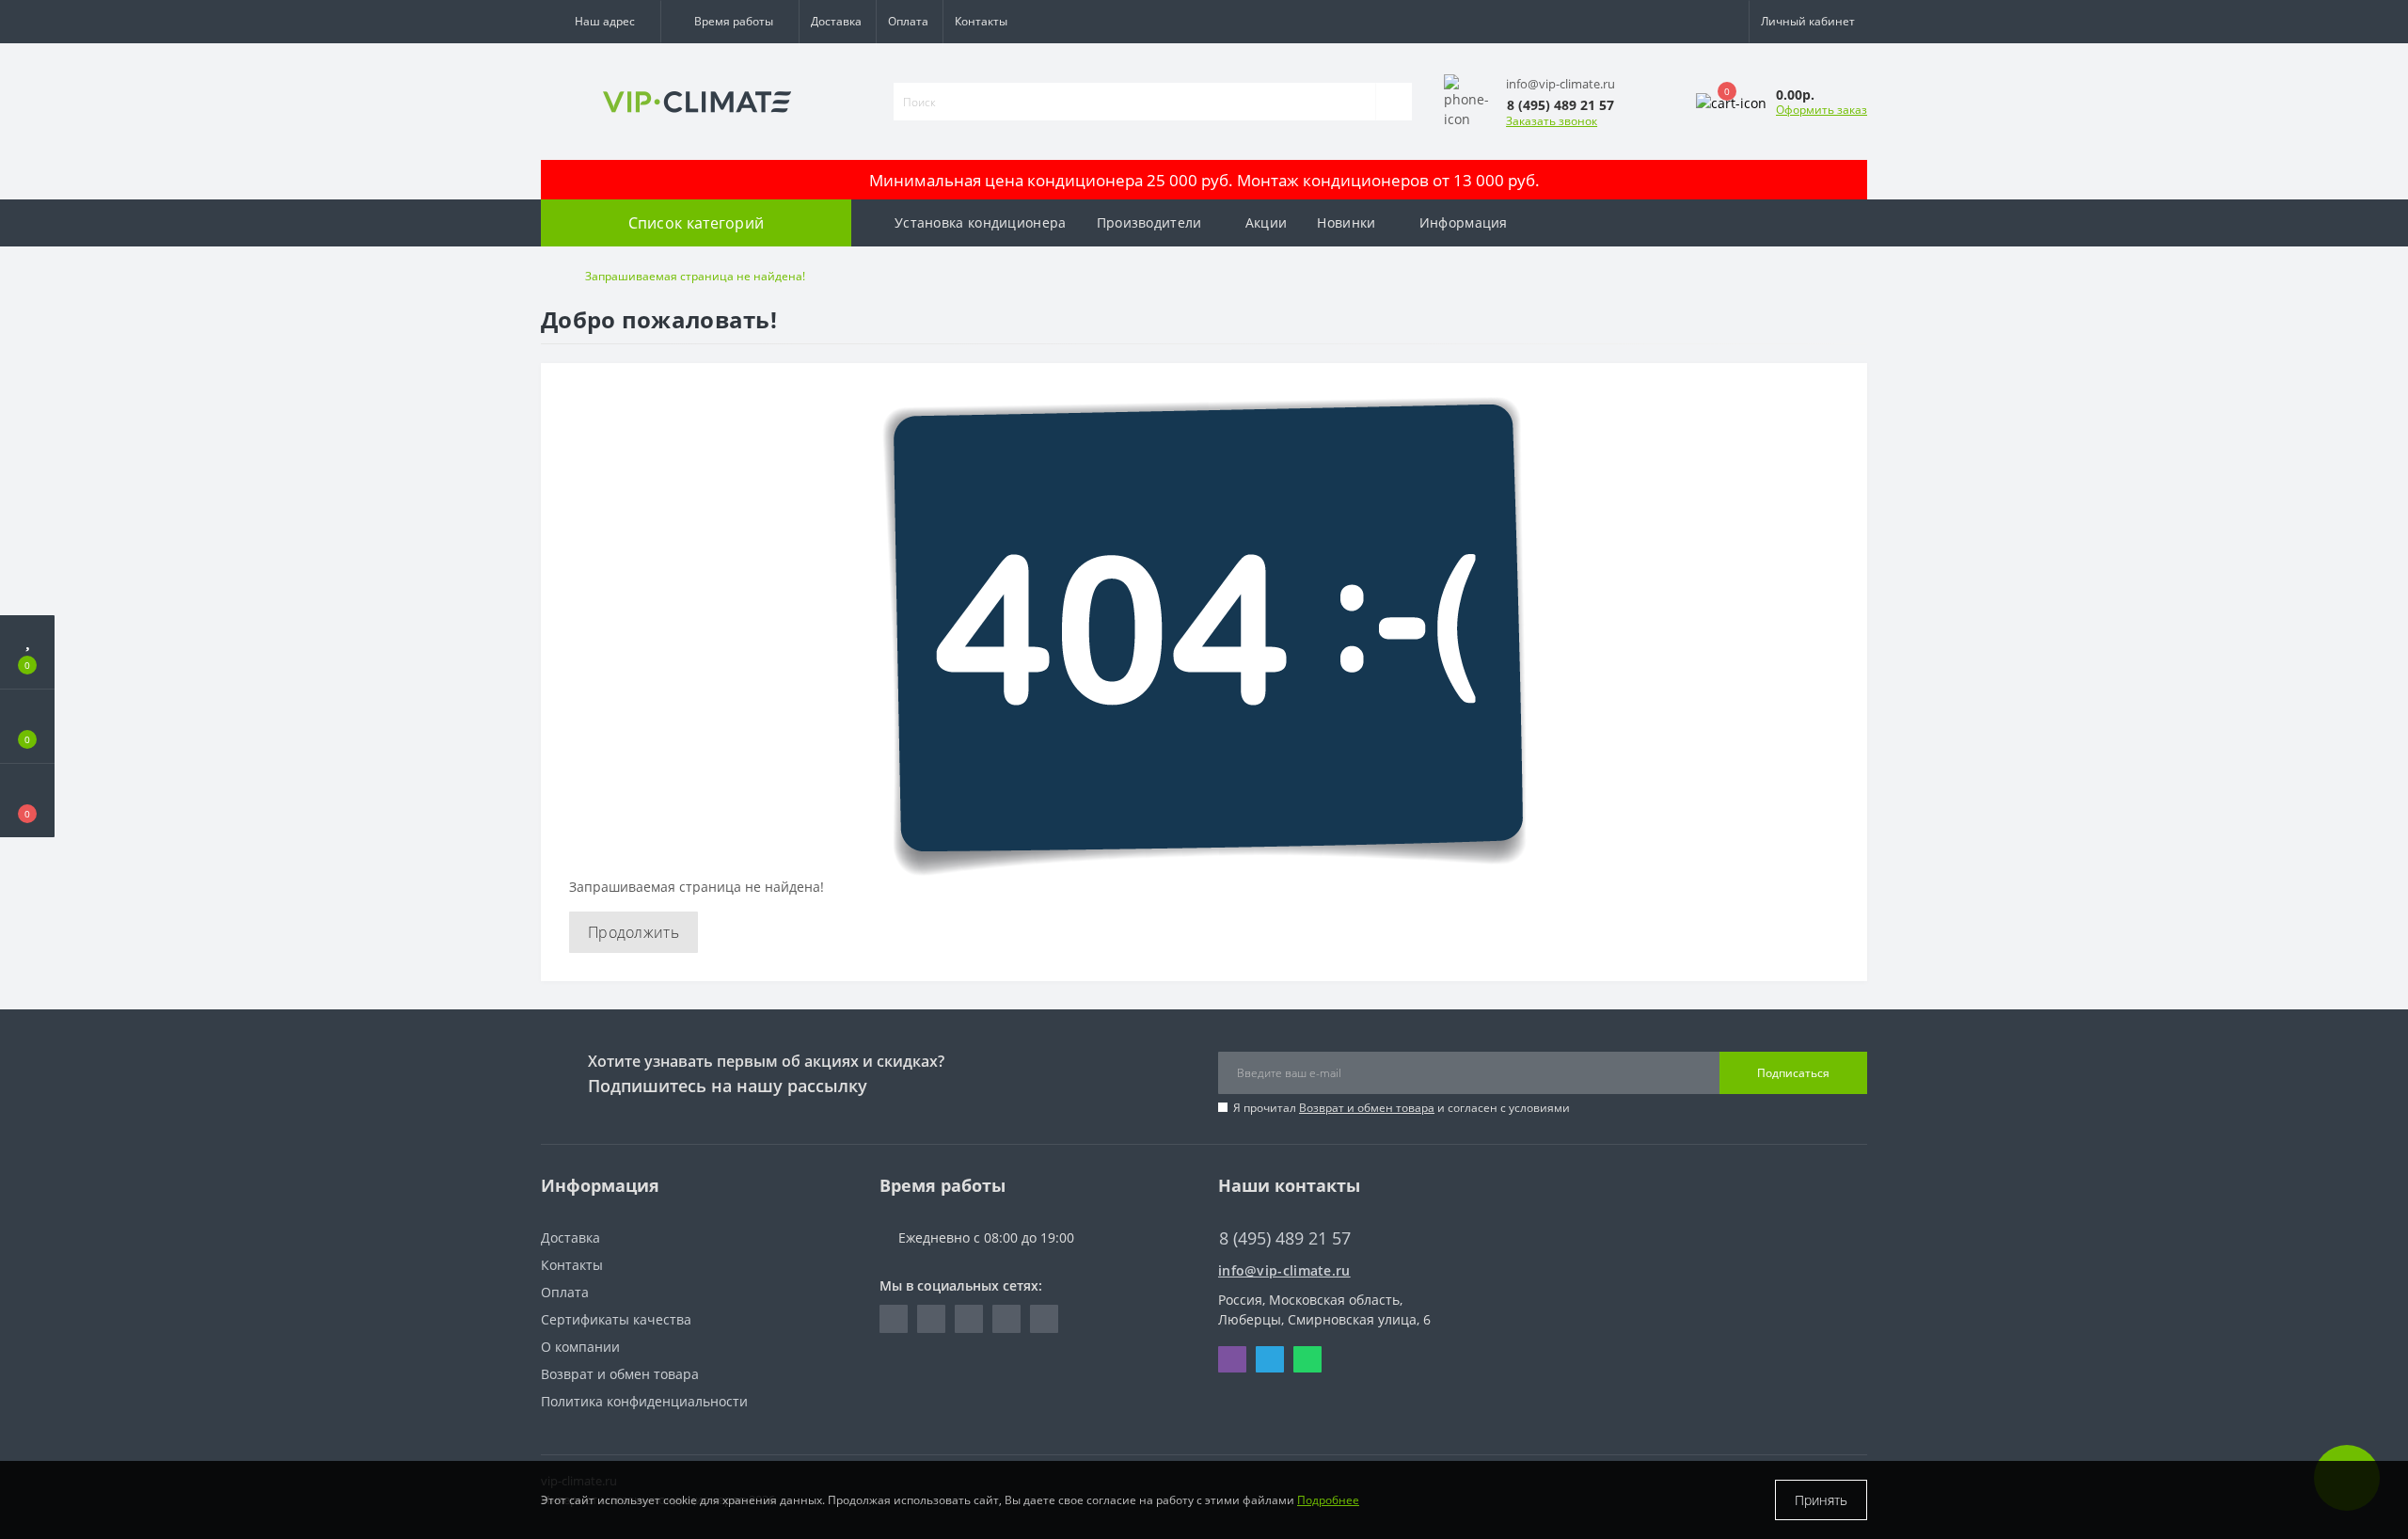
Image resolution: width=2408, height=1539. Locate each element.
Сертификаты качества (616, 1319)
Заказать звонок (1552, 121)
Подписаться (1793, 1073)
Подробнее (1328, 1500)
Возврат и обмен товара (1367, 1108)
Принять (1821, 1500)
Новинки (1346, 222)
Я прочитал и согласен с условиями (1402, 1108)
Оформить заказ (1822, 110)
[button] (601, 22)
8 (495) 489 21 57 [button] (1285, 1238)
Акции (1267, 222)
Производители (1149, 222)
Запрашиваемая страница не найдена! (695, 276)
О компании (580, 1347)
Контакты (981, 21)
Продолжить (634, 932)
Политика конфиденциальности (644, 1401)
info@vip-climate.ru (1284, 1270)
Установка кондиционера (981, 222)
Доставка (836, 21)
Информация (1464, 222)
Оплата (908, 21)
